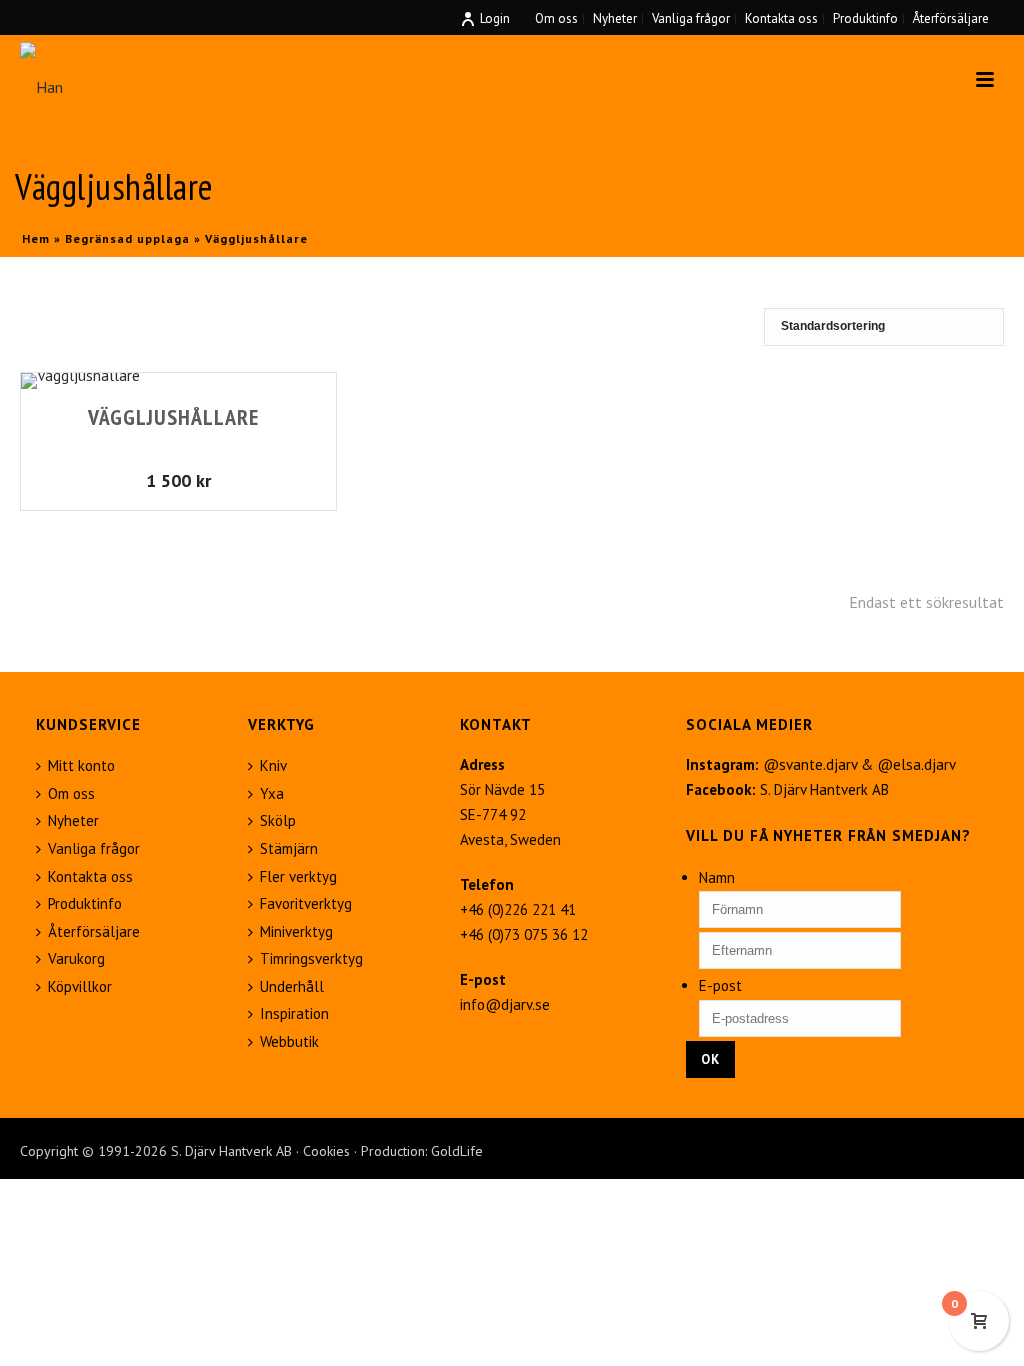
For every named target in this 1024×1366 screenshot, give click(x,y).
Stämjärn (289, 848)
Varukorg (76, 958)
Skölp (278, 820)
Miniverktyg (296, 931)
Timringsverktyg (311, 958)
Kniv (273, 765)
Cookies (326, 1151)
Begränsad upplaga (127, 238)
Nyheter (73, 820)
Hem (36, 238)
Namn (717, 877)
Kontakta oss (90, 876)
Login (495, 18)
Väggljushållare (173, 417)
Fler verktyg (298, 876)
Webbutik (289, 1041)
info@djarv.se (505, 1004)
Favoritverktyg (306, 903)
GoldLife (457, 1151)
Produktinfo (85, 903)
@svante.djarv (810, 764)
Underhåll (292, 986)
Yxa (272, 793)
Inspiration (294, 1013)
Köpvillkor (80, 986)
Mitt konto (81, 765)
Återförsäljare (94, 931)
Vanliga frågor (94, 848)
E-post (720, 985)
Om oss (71, 793)
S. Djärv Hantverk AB (824, 789)
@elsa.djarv (916, 764)
